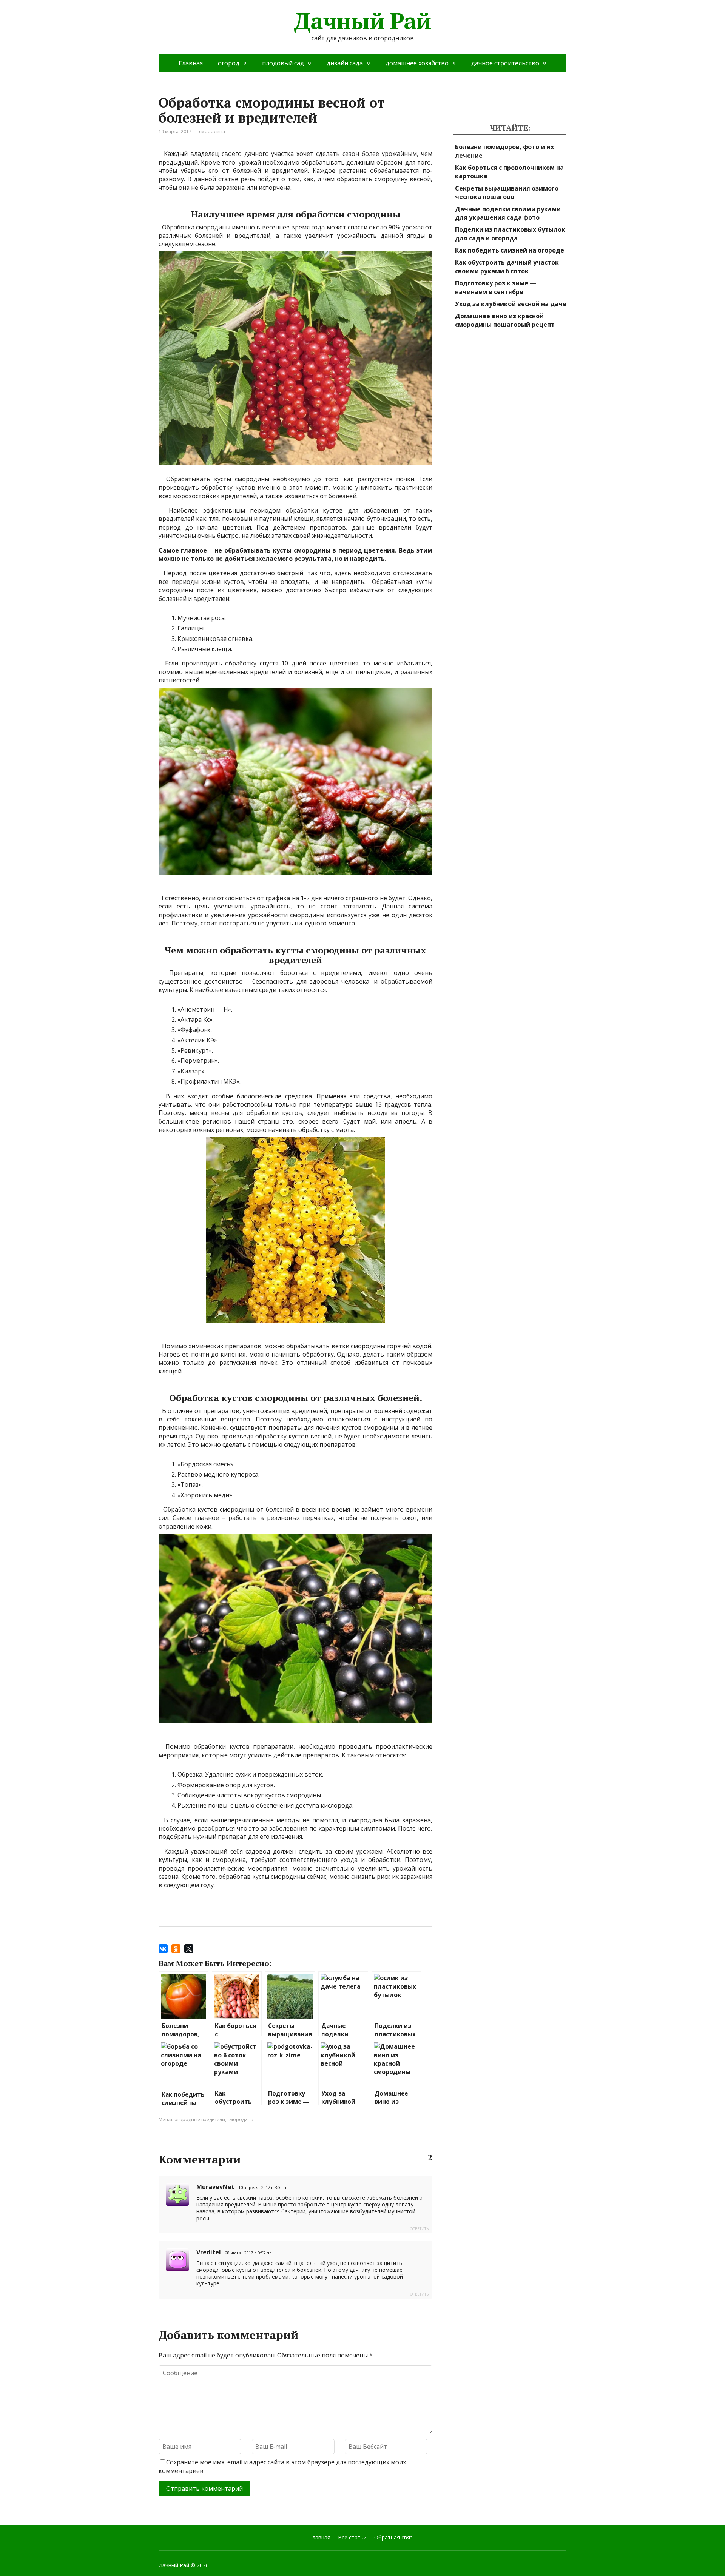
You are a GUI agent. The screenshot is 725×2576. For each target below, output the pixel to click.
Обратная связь (395, 2537)
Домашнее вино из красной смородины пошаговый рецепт (505, 320)
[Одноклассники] (176, 1949)
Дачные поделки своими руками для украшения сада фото (508, 213)
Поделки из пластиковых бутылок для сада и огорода (510, 234)
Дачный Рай (362, 21)
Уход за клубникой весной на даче (511, 304)
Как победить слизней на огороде (510, 250)
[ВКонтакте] (163, 1949)
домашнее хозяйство (417, 63)
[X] (189, 1949)
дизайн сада (345, 63)
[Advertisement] (510, 467)
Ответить (419, 2229)
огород (229, 63)
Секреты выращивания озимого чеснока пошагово (507, 192)
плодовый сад (283, 63)
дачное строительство (505, 63)
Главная (191, 63)
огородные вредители (200, 2119)
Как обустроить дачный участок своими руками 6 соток (507, 266)
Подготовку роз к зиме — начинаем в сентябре (496, 287)
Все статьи (352, 2537)
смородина (212, 132)
